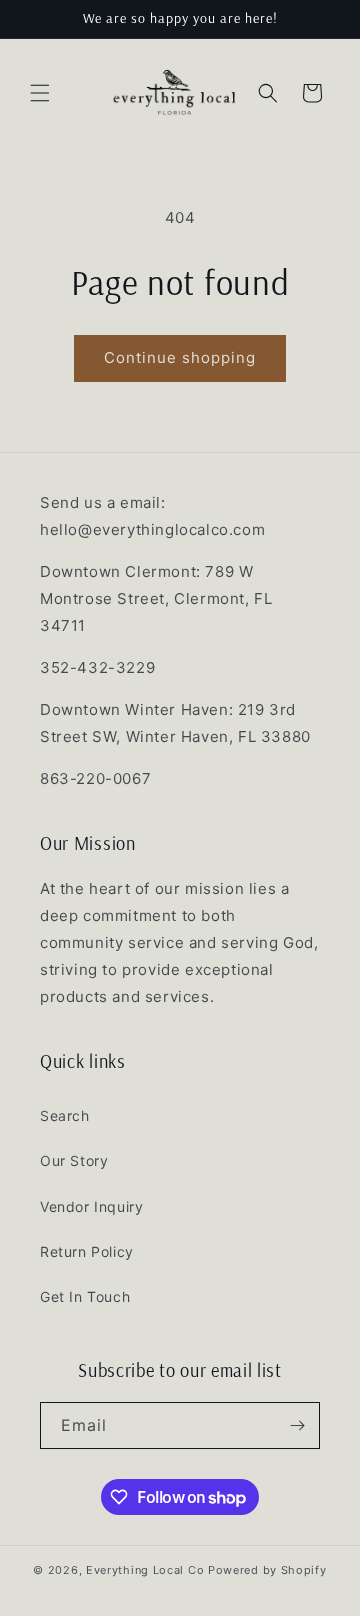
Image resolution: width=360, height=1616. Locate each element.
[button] (40, 93)
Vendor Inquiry (91, 1206)
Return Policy (87, 1251)
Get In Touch (85, 1296)
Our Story (74, 1160)
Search (65, 1115)
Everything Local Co (145, 1570)
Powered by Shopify (267, 1570)
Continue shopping (180, 357)
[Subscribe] (297, 1425)
